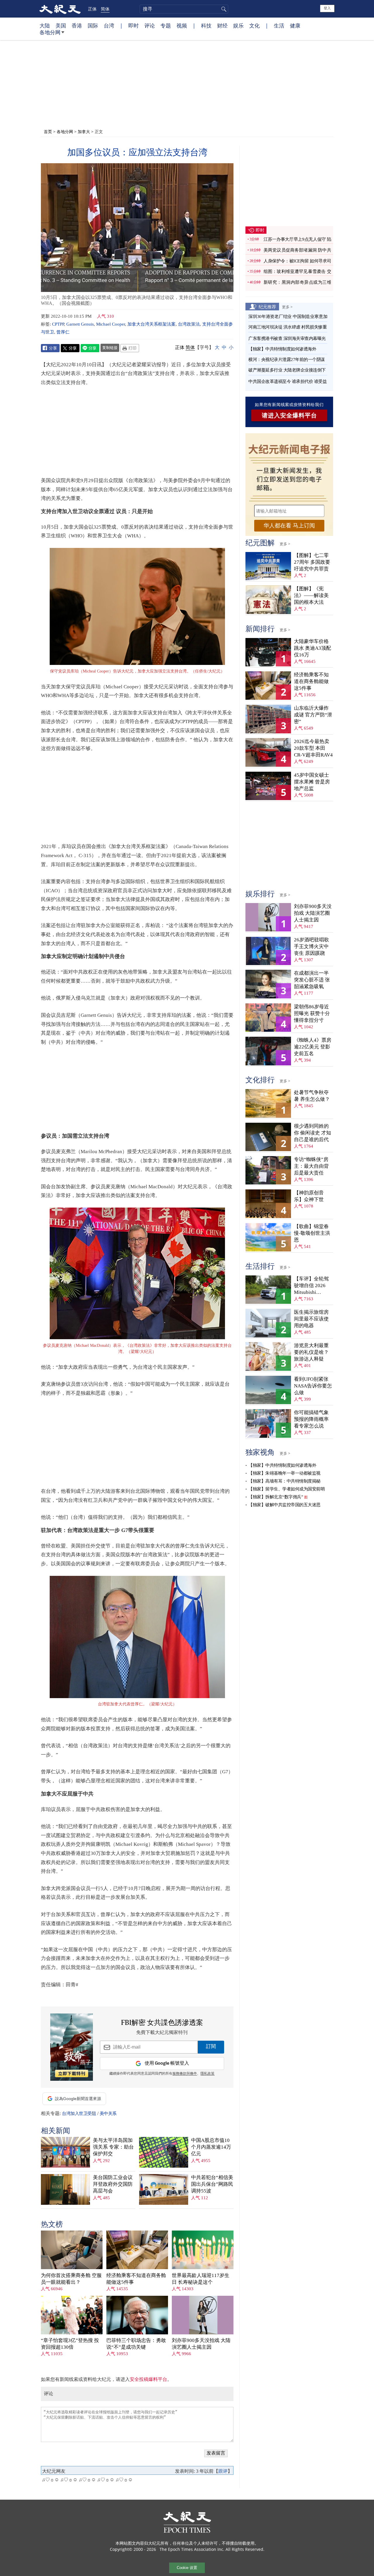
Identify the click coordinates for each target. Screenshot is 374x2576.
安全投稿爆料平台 (148, 2379)
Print (130, 348)
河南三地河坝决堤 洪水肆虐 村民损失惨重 (288, 327)
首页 (48, 131)
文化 (254, 25)
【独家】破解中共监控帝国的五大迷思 (284, 1505)
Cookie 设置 (187, 2568)
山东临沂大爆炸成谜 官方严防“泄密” (313, 715)
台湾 (109, 25)
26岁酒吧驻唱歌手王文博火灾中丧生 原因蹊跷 (311, 946)
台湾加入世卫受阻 (79, 2114)
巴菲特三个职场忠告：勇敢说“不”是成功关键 (136, 2344)
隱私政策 (207, 2074)
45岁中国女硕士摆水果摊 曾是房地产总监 (312, 782)
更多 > (287, 307)
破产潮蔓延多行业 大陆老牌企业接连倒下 (287, 370)
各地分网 (50, 32)
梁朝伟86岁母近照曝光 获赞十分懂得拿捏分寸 (312, 1013)
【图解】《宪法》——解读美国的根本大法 (311, 595)
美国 (61, 25)
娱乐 (238, 25)
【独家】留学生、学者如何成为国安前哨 (286, 1489)
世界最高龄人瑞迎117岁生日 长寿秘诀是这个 (201, 2279)
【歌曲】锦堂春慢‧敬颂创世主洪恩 (312, 1233)
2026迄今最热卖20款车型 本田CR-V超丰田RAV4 (313, 748)
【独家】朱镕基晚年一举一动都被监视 (284, 1473)
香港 (77, 25)
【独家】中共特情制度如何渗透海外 (282, 349)
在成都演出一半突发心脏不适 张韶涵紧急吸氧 (312, 980)
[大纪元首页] (60, 9)
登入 (327, 8)
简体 (105, 9)
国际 (93, 25)
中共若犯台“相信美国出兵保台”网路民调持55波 (212, 2184)
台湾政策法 (189, 324)
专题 (166, 25)
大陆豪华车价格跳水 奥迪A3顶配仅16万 (312, 648)
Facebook (50, 348)
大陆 (45, 25)
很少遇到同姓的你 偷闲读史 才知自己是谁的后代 (312, 1133)
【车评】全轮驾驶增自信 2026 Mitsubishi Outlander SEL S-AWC (312, 1286)
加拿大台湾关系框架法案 (151, 324)
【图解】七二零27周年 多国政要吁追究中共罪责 (312, 562)
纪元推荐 (267, 307)
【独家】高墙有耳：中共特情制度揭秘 (284, 1481)
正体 (92, 9)
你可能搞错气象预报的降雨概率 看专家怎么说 (311, 1419)
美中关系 (108, 2114)
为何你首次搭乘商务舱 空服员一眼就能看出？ (71, 2279)
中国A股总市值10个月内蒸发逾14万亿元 (211, 2147)
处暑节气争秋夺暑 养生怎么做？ (312, 1096)
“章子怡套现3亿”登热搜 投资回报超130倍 (70, 2344)
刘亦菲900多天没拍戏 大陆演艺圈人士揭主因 (201, 2344)
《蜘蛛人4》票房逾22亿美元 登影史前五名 (313, 1047)
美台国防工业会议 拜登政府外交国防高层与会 (113, 2184)
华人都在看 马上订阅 (289, 526)
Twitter (70, 348)
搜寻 (223, 9)
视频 (182, 25)
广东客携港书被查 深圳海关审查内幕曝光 (287, 338)
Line (90, 348)
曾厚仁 (63, 332)
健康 (295, 25)
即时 (134, 25)
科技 (206, 25)
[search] (184, 9)
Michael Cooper (111, 324)
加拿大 (84, 131)
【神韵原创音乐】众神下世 (309, 1196)
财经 (222, 25)
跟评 (223, 2471)
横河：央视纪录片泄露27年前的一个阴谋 (287, 360)
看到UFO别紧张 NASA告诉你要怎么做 (313, 1386)
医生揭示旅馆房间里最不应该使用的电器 (311, 1319)
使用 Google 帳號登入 (167, 2063)
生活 (279, 25)
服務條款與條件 (185, 2074)
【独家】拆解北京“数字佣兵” (276, 1497)
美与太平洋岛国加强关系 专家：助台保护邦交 (113, 2147)
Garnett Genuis (80, 324)
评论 (150, 25)
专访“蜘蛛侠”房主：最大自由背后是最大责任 (311, 1166)
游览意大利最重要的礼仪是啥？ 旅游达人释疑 (311, 1352)
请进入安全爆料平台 (289, 415)
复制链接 (110, 348)
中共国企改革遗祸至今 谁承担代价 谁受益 (288, 381)
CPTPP (58, 324)
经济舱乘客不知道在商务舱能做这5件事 (136, 2279)
